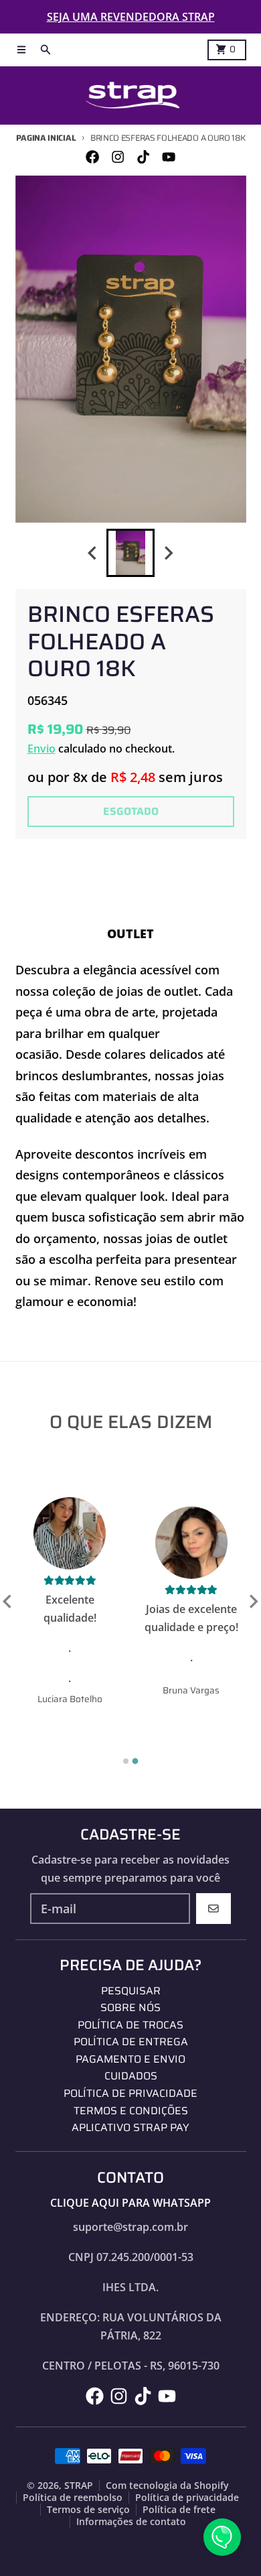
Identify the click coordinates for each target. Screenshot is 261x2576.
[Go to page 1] (126, 1761)
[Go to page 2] (136, 1761)
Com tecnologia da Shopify (167, 2486)
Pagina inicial (46, 138)
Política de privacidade (187, 2498)
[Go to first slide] (253, 1602)
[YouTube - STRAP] (169, 156)
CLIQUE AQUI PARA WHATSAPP (130, 2203)
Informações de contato (131, 2522)
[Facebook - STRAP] (92, 156)
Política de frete (179, 2510)
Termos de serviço (88, 2510)
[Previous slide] (93, 553)
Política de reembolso (73, 2498)
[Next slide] (169, 553)
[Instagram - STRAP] (117, 156)
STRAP (79, 2486)
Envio (41, 749)
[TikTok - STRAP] (144, 156)
